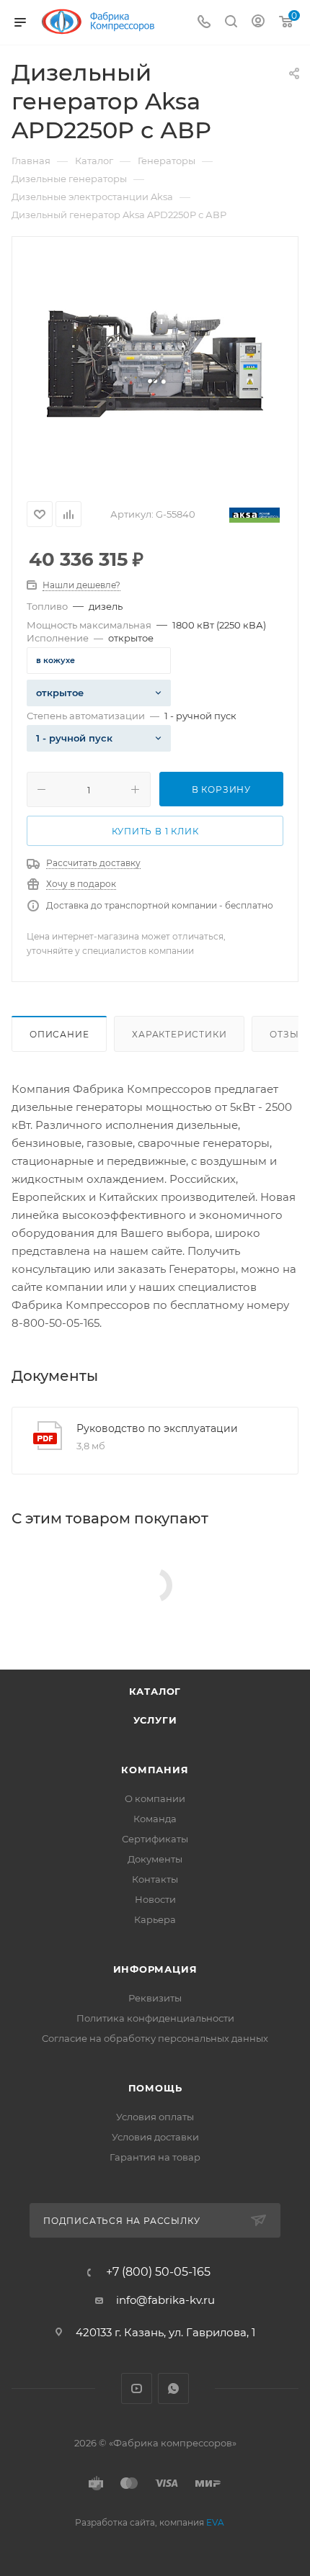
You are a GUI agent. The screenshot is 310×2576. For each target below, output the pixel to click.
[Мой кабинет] (258, 23)
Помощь (155, 2088)
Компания (155, 1770)
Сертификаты (155, 1839)
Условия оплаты (155, 2117)
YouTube (137, 2388)
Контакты (155, 1879)
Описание (59, 1034)
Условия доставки (155, 2137)
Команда (155, 1819)
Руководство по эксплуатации (157, 1428)
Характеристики (179, 1034)
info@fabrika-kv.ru (165, 2300)
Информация (155, 1969)
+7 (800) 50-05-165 (158, 2272)
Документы (155, 1859)
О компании (155, 1798)
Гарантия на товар (155, 2157)
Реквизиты (155, 1998)
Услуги (155, 1720)
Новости (155, 1899)
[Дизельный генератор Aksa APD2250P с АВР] (155, 364)
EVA (215, 2522)
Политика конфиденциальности (155, 2018)
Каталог (155, 1691)
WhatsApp (173, 2388)
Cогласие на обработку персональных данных (155, 2038)
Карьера (155, 1919)
